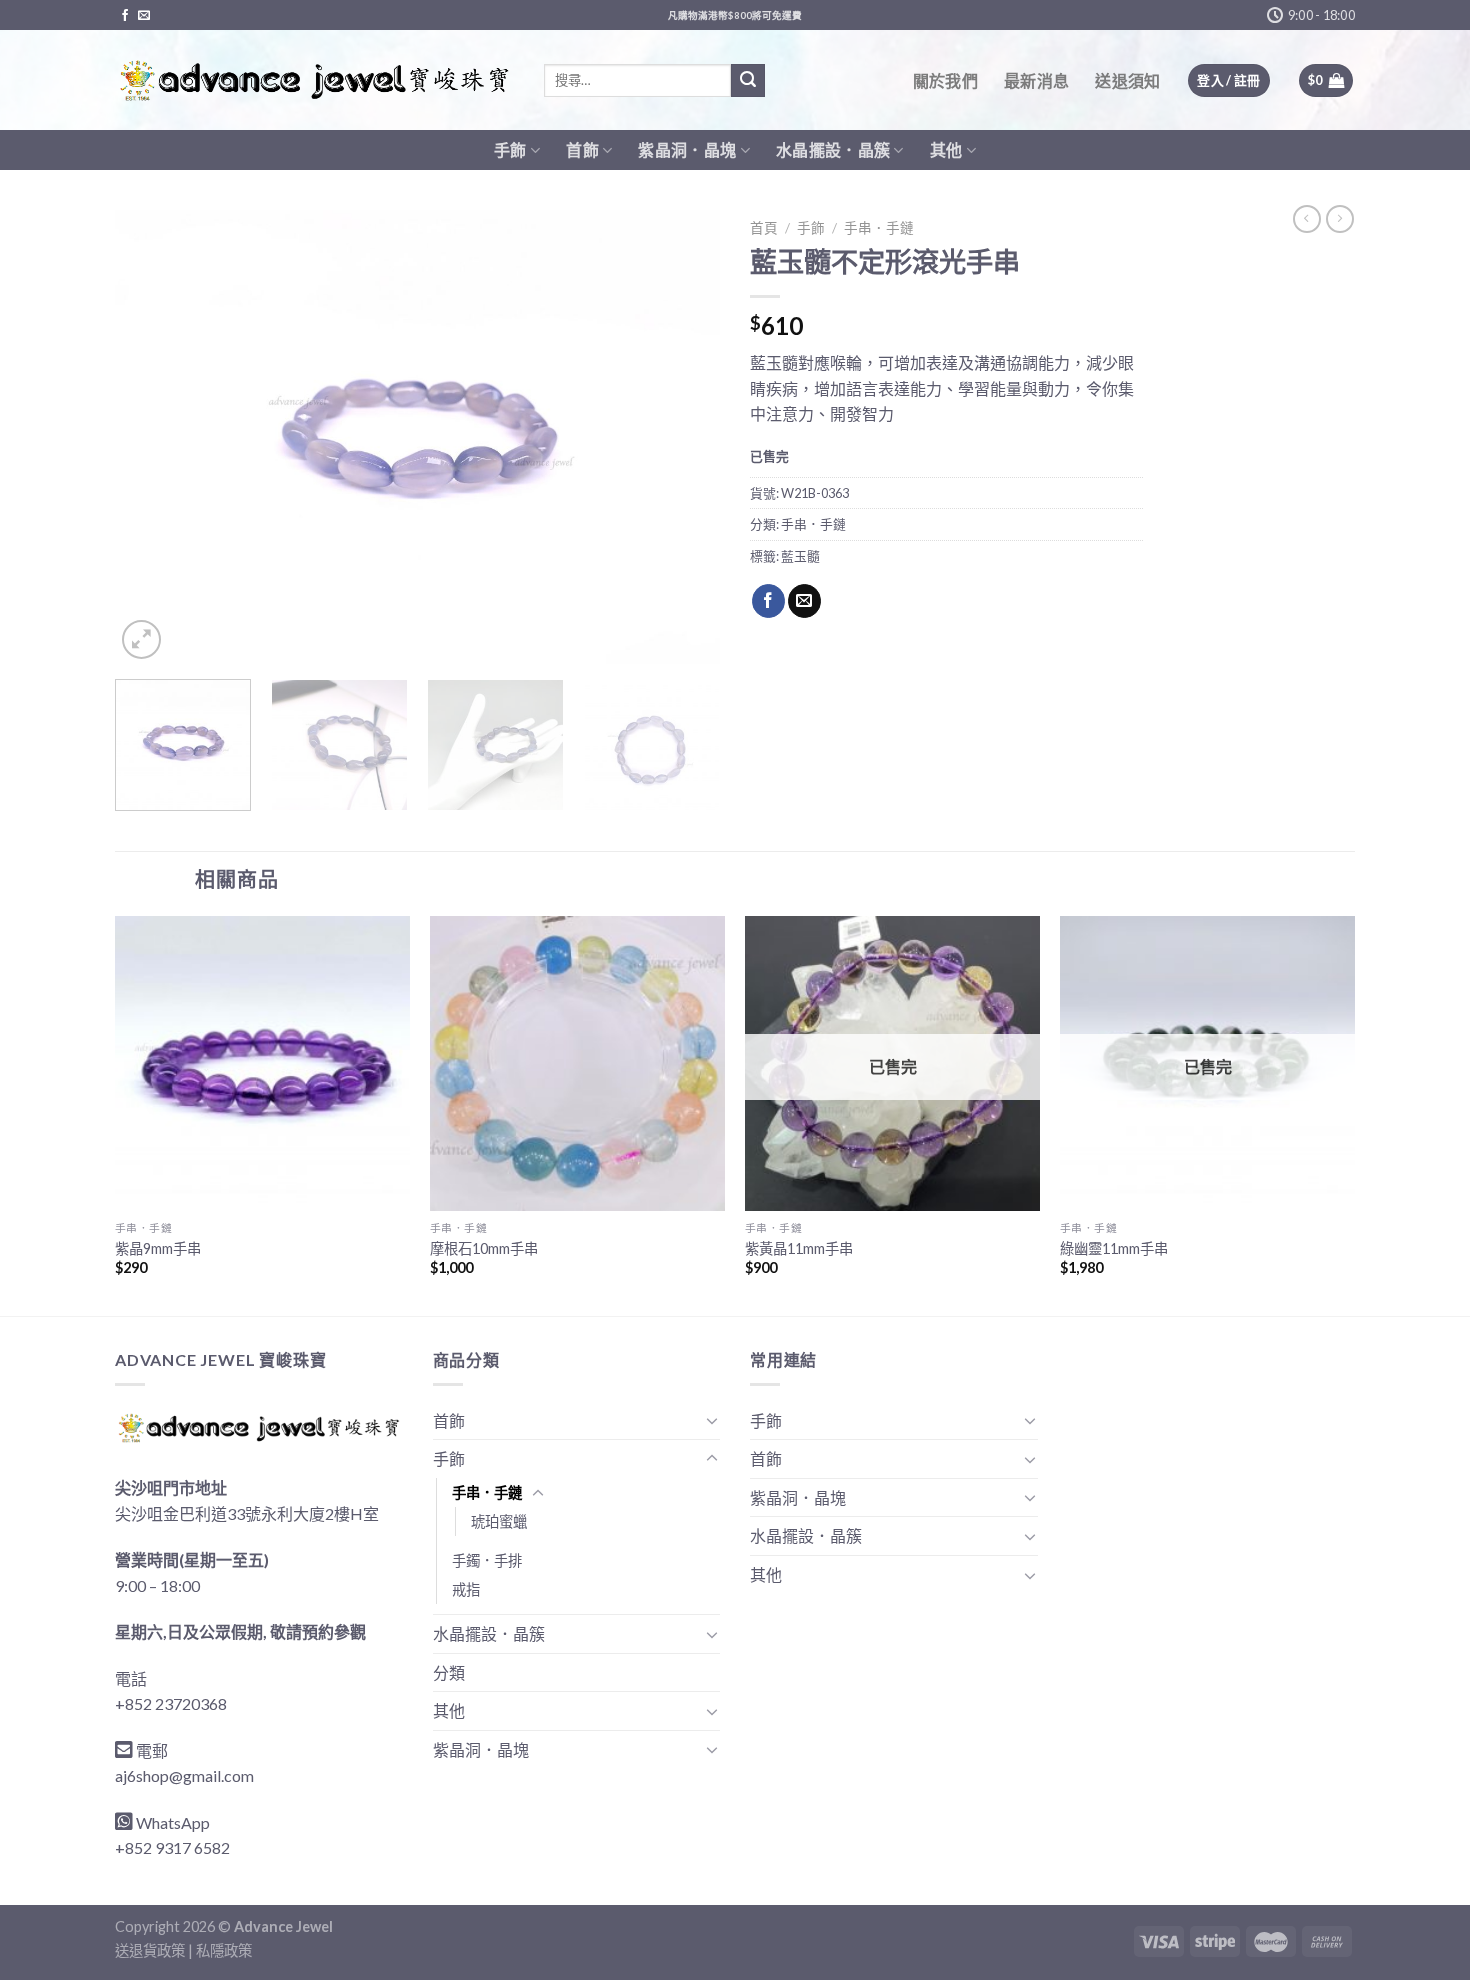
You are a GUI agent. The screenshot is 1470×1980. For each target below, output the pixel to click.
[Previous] (152, 437)
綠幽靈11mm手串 (1114, 1248)
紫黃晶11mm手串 (799, 1248)
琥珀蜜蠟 (499, 1521)
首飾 (582, 149)
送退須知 (1127, 80)
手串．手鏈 (879, 228)
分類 (449, 1672)
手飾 (510, 149)
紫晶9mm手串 (158, 1248)
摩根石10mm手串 (484, 1248)
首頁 (764, 228)
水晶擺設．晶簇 (833, 149)
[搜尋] (748, 81)
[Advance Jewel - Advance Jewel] (314, 81)
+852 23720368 (171, 1703)
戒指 (466, 1589)
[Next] (683, 437)
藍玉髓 (800, 556)
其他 (946, 149)
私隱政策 (224, 1950)
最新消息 (1036, 80)
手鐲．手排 (487, 1560)
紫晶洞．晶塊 (687, 149)
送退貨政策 (150, 1950)
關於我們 (945, 80)
